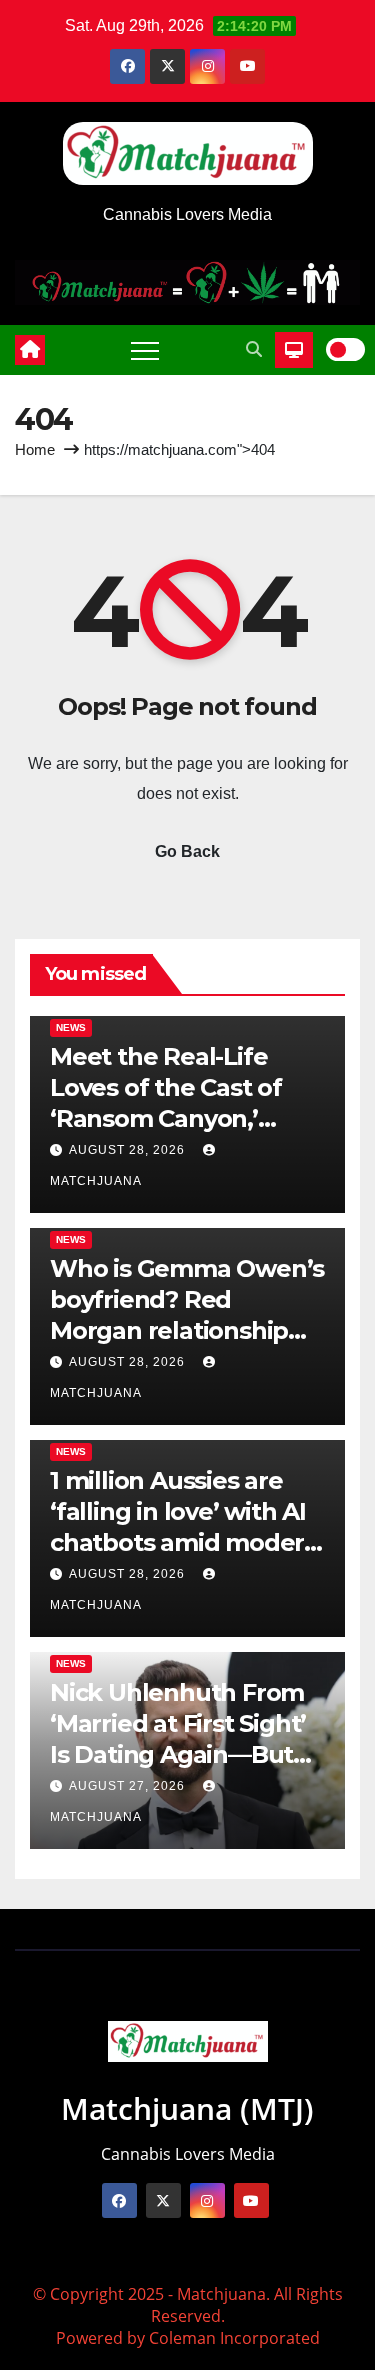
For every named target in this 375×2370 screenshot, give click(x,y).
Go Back (187, 851)
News (71, 1027)
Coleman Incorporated (234, 2338)
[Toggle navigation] (145, 350)
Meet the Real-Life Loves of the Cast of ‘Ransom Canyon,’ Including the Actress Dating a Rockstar (175, 1119)
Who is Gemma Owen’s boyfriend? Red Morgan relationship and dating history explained (187, 1331)
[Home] (30, 350)
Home (35, 449)
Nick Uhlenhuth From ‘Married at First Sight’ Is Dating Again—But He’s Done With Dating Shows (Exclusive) (185, 1755)
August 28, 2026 (129, 1150)
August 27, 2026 (129, 1786)
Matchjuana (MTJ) (187, 2108)
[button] (254, 349)
